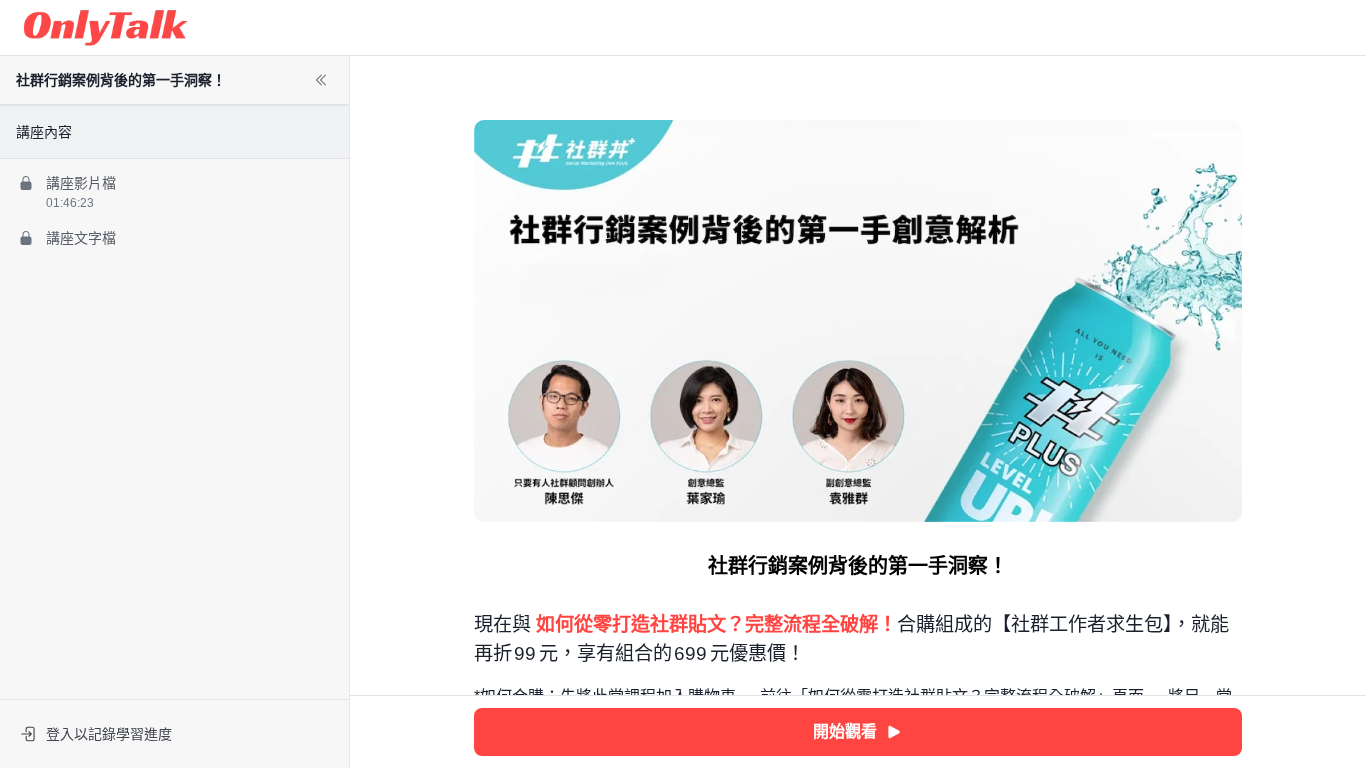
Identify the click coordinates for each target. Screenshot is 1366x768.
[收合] (321, 80)
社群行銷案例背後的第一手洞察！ (121, 80)
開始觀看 (845, 731)
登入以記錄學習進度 (109, 734)
